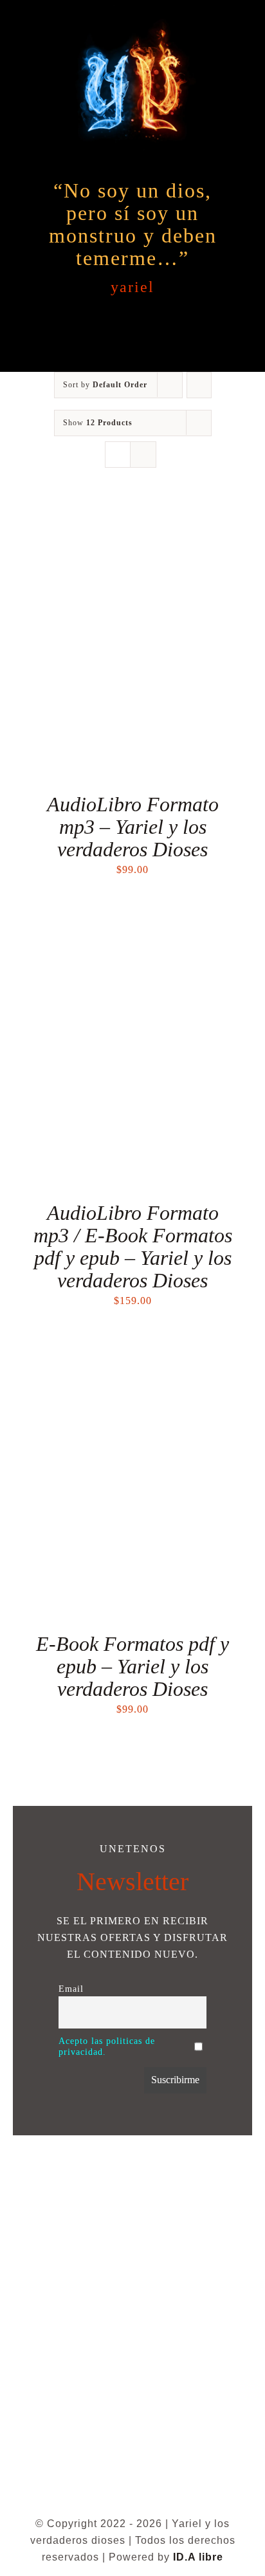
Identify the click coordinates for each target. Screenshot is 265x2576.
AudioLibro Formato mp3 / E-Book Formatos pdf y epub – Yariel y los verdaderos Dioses (133, 1247)
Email (71, 1989)
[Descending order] (199, 385)
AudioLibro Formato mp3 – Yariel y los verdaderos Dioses (133, 827)
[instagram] (145, 2497)
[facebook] (120, 2497)
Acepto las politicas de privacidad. (107, 2046)
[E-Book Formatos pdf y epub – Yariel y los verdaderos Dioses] (132, 1355)
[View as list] (143, 455)
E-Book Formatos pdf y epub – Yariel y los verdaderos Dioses (132, 1666)
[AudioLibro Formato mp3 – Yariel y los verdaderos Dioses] (132, 515)
